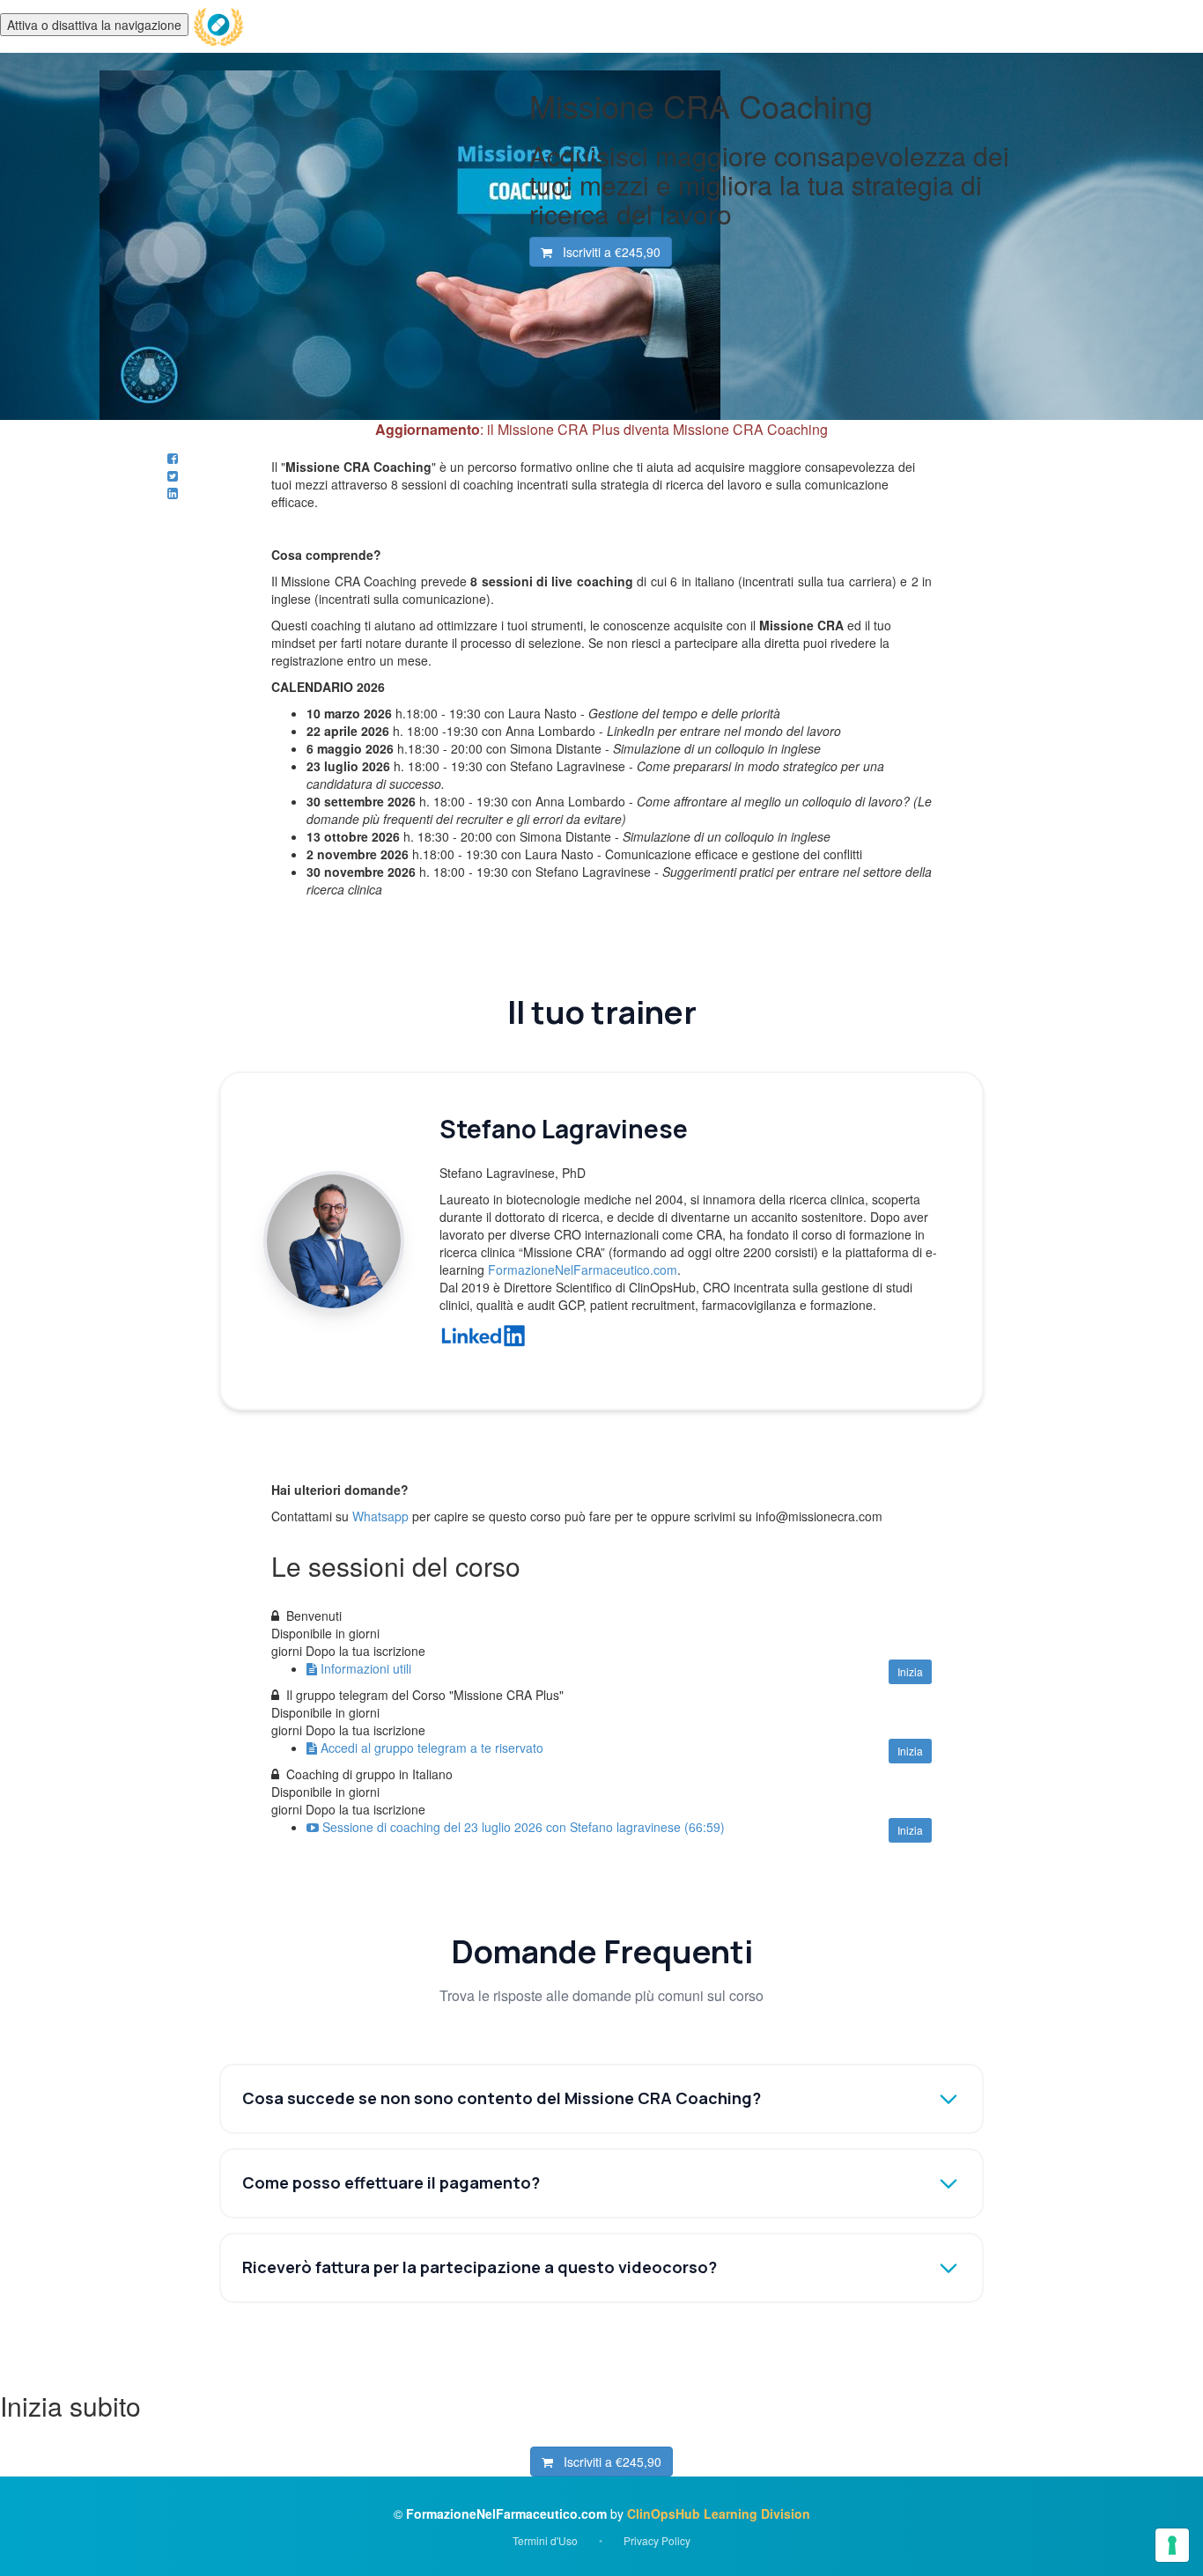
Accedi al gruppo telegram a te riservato (432, 1748)
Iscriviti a (606, 252)
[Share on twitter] (173, 475)
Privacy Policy (657, 2540)
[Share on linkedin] (173, 493)
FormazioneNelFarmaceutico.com (583, 1270)
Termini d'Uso (545, 2540)
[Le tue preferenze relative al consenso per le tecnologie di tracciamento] (1172, 2545)
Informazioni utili (366, 1668)
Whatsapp (380, 1516)
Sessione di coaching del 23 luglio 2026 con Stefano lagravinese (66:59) (524, 1827)
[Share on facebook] (173, 458)
